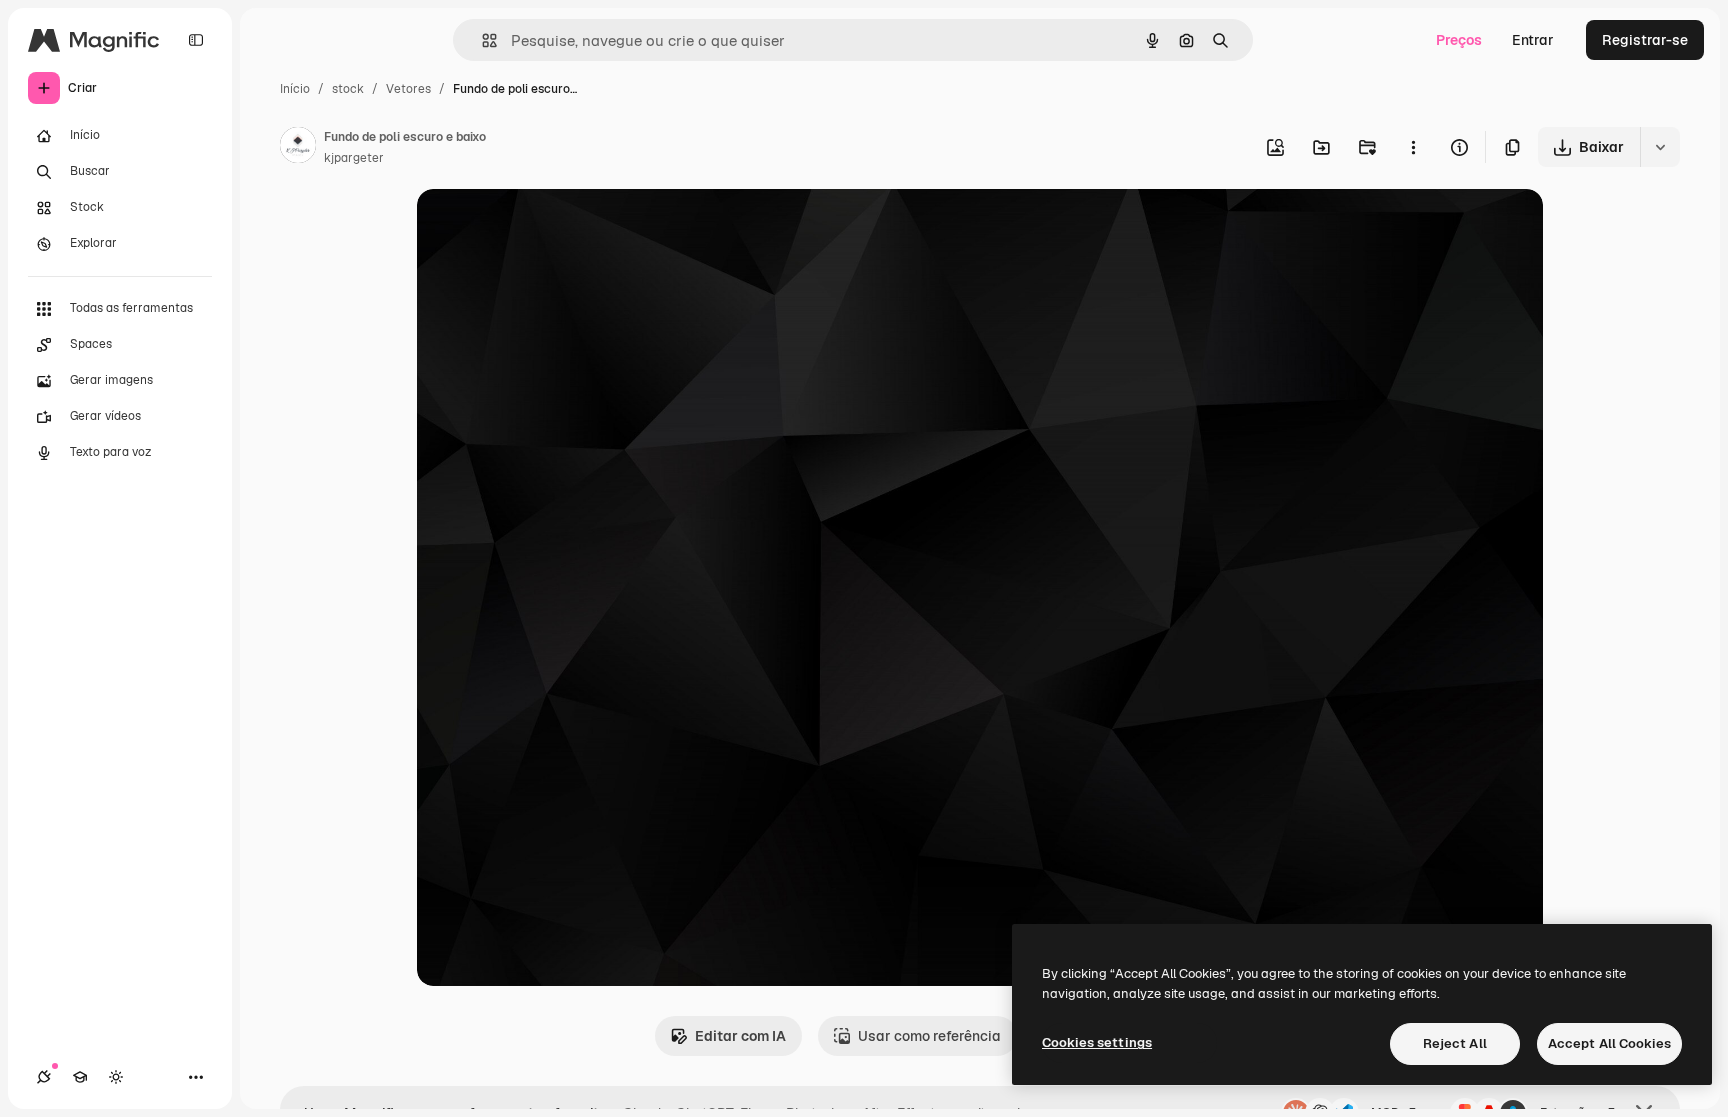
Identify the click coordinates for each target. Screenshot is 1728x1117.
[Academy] (80, 1077)
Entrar (1533, 40)
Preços (1459, 40)
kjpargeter (354, 158)
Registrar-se (1645, 40)
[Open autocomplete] (481, 40)
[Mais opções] (1413, 147)
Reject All (1455, 1043)
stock (348, 89)
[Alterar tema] (116, 1077)
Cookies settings (1097, 1042)
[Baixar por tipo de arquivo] (1660, 147)
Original (545, 227)
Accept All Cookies (1609, 1043)
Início (295, 89)
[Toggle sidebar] (196, 40)
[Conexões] (44, 1077)
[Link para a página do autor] (298, 148)
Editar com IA (740, 1036)
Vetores (408, 89)
